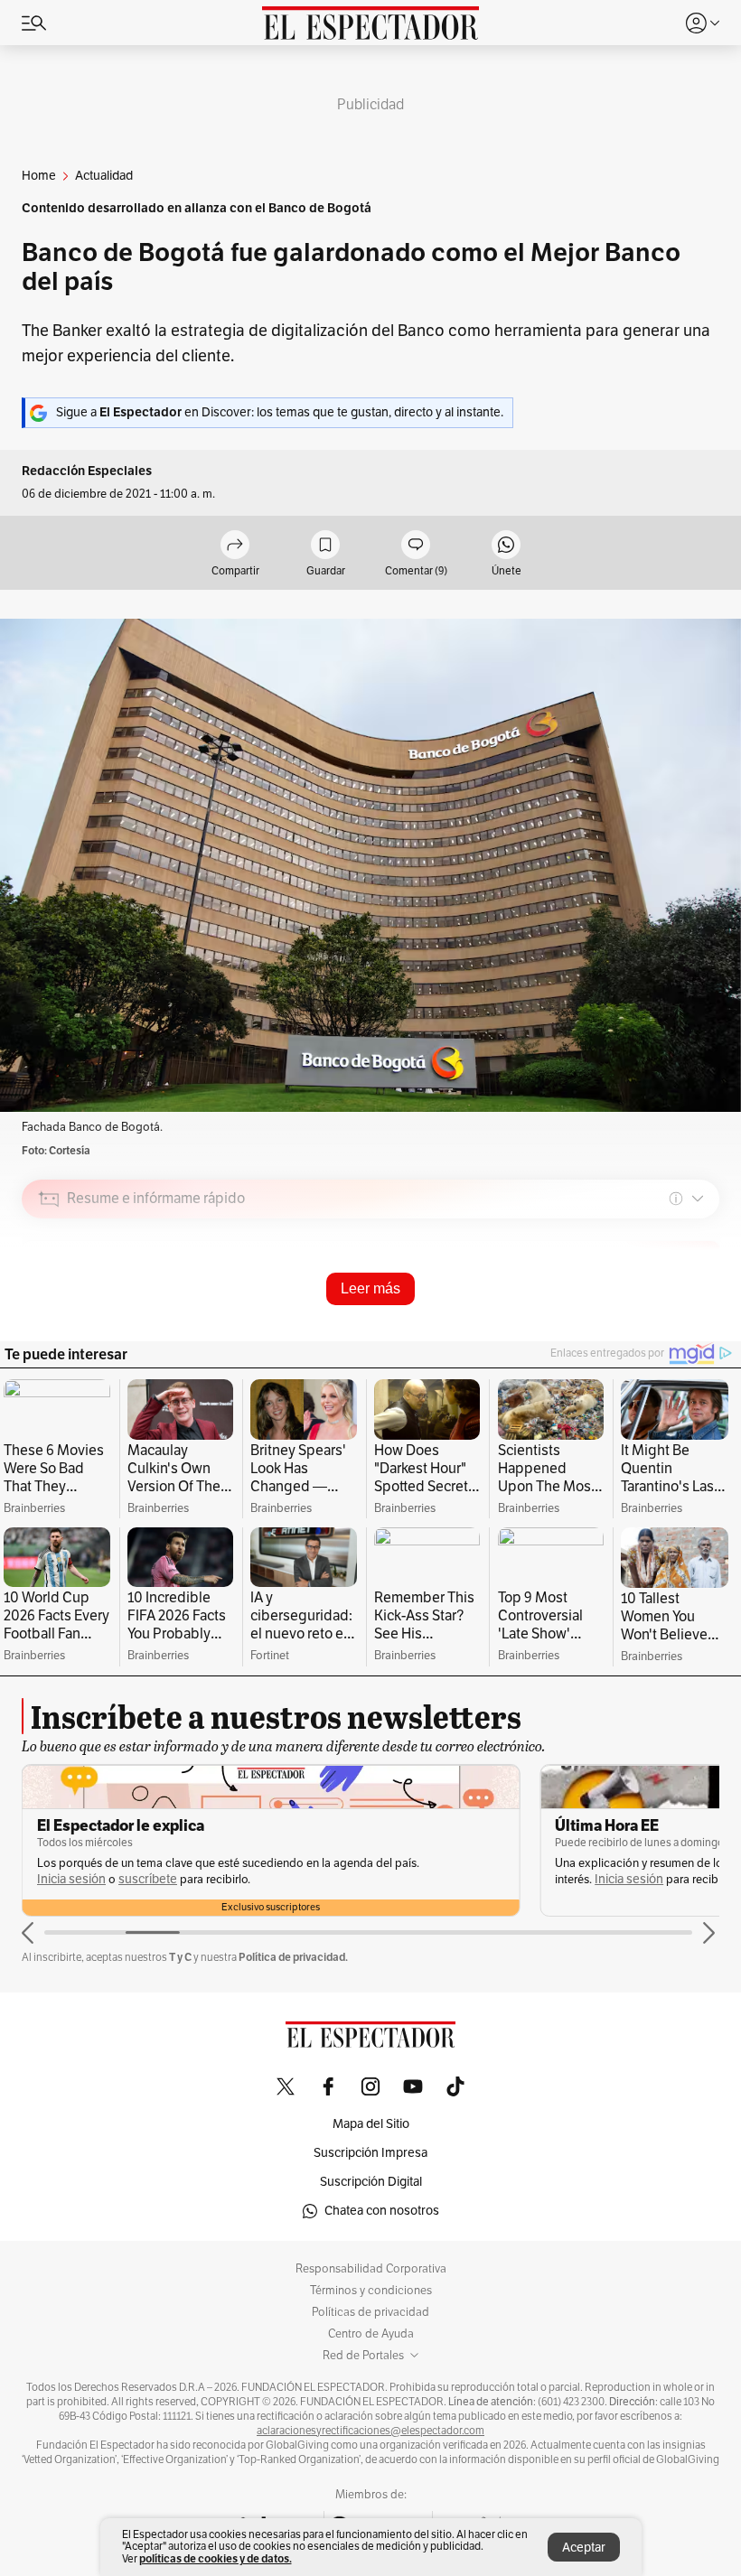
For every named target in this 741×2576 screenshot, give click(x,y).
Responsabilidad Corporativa (371, 2269)
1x (699, 1325)
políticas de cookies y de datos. (216, 2558)
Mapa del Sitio (371, 2124)
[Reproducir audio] (49, 1302)
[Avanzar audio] (672, 1327)
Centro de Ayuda (371, 2334)
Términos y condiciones (371, 2291)
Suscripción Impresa (370, 2153)
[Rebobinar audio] (644, 1327)
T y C (180, 1957)
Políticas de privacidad (370, 2312)
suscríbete (148, 1879)
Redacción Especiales (87, 471)
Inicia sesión (71, 1879)
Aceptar (584, 2548)
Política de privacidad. (293, 1957)
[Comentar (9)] (416, 546)
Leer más (370, 1288)
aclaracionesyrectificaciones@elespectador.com (370, 2431)
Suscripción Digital (371, 2182)
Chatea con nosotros (382, 2211)
